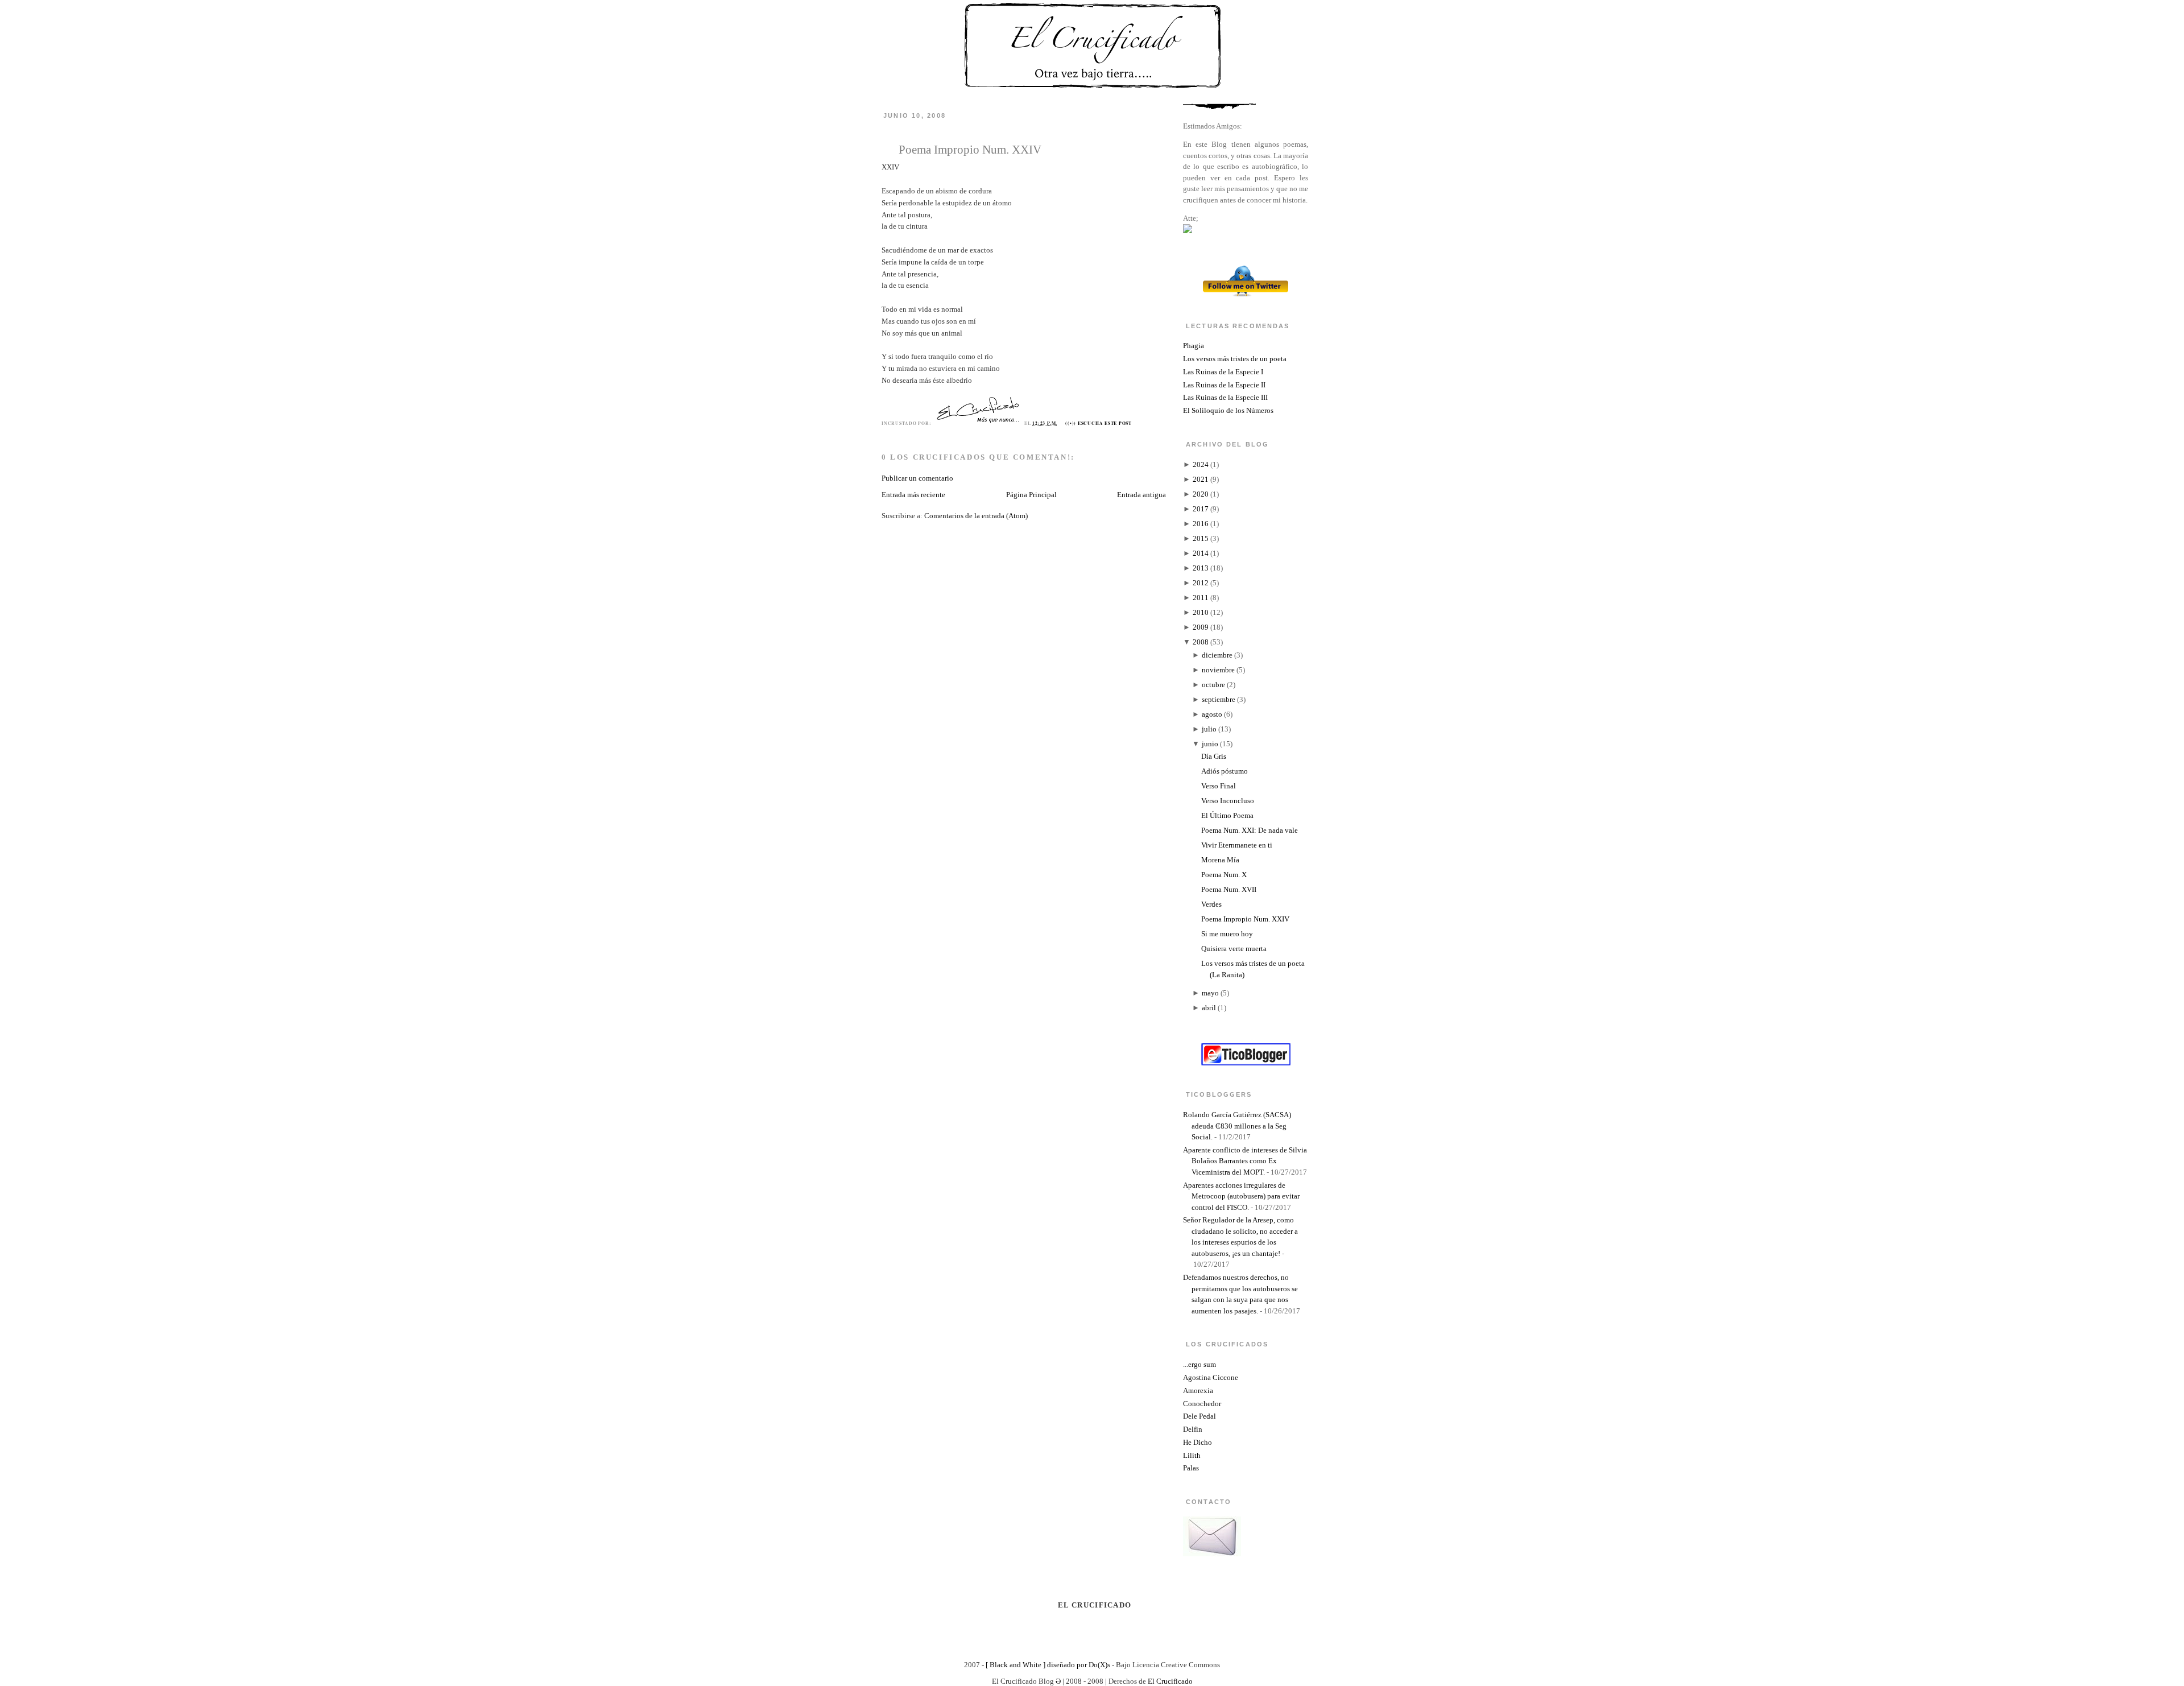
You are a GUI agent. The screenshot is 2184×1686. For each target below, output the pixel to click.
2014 (1201, 553)
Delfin (1193, 1429)
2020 (1201, 494)
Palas (1191, 1468)
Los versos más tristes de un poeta (1235, 359)
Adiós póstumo (1225, 771)
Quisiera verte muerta (1234, 949)
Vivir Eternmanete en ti (1237, 845)
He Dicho (1198, 1442)
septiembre (1219, 699)
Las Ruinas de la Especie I (1223, 372)
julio (1209, 729)
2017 (1201, 509)
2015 (1201, 538)
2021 (1201, 479)
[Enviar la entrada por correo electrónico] (1135, 423)
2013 (1201, 568)
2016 (1201, 524)
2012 (1201, 583)
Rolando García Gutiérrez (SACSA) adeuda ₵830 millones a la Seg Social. (1237, 1126)
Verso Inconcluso (1228, 801)
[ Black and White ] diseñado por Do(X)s (1048, 1665)
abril (1209, 1008)
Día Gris (1214, 756)
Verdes (1211, 904)
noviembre (1218, 670)
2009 (1201, 627)
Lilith (1192, 1455)
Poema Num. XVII (1229, 889)
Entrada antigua (1141, 495)
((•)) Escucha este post (1099, 423)
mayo (1210, 993)
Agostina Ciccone (1211, 1377)
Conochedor (1202, 1404)
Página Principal (1031, 495)
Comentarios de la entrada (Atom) (976, 516)
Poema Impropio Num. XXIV (970, 149)
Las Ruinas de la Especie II (1224, 385)
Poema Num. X (1224, 875)
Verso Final (1219, 786)
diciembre (1217, 655)
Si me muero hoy (1227, 934)
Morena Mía (1220, 860)
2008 (1201, 642)
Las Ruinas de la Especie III (1225, 397)
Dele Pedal (1199, 1416)
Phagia (1194, 346)
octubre (1213, 685)
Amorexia (1198, 1390)
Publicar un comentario (917, 478)
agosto (1212, 714)
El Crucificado (1170, 1681)
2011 (1201, 598)
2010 (1201, 612)
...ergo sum (1199, 1364)
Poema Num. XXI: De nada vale (1250, 830)
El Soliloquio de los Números (1228, 410)
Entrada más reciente (913, 495)
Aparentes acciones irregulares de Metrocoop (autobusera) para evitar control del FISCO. (1241, 1196)
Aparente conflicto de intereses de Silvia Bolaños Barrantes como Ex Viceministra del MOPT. (1245, 1161)
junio (1210, 744)
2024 (1201, 464)
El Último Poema (1227, 815)
